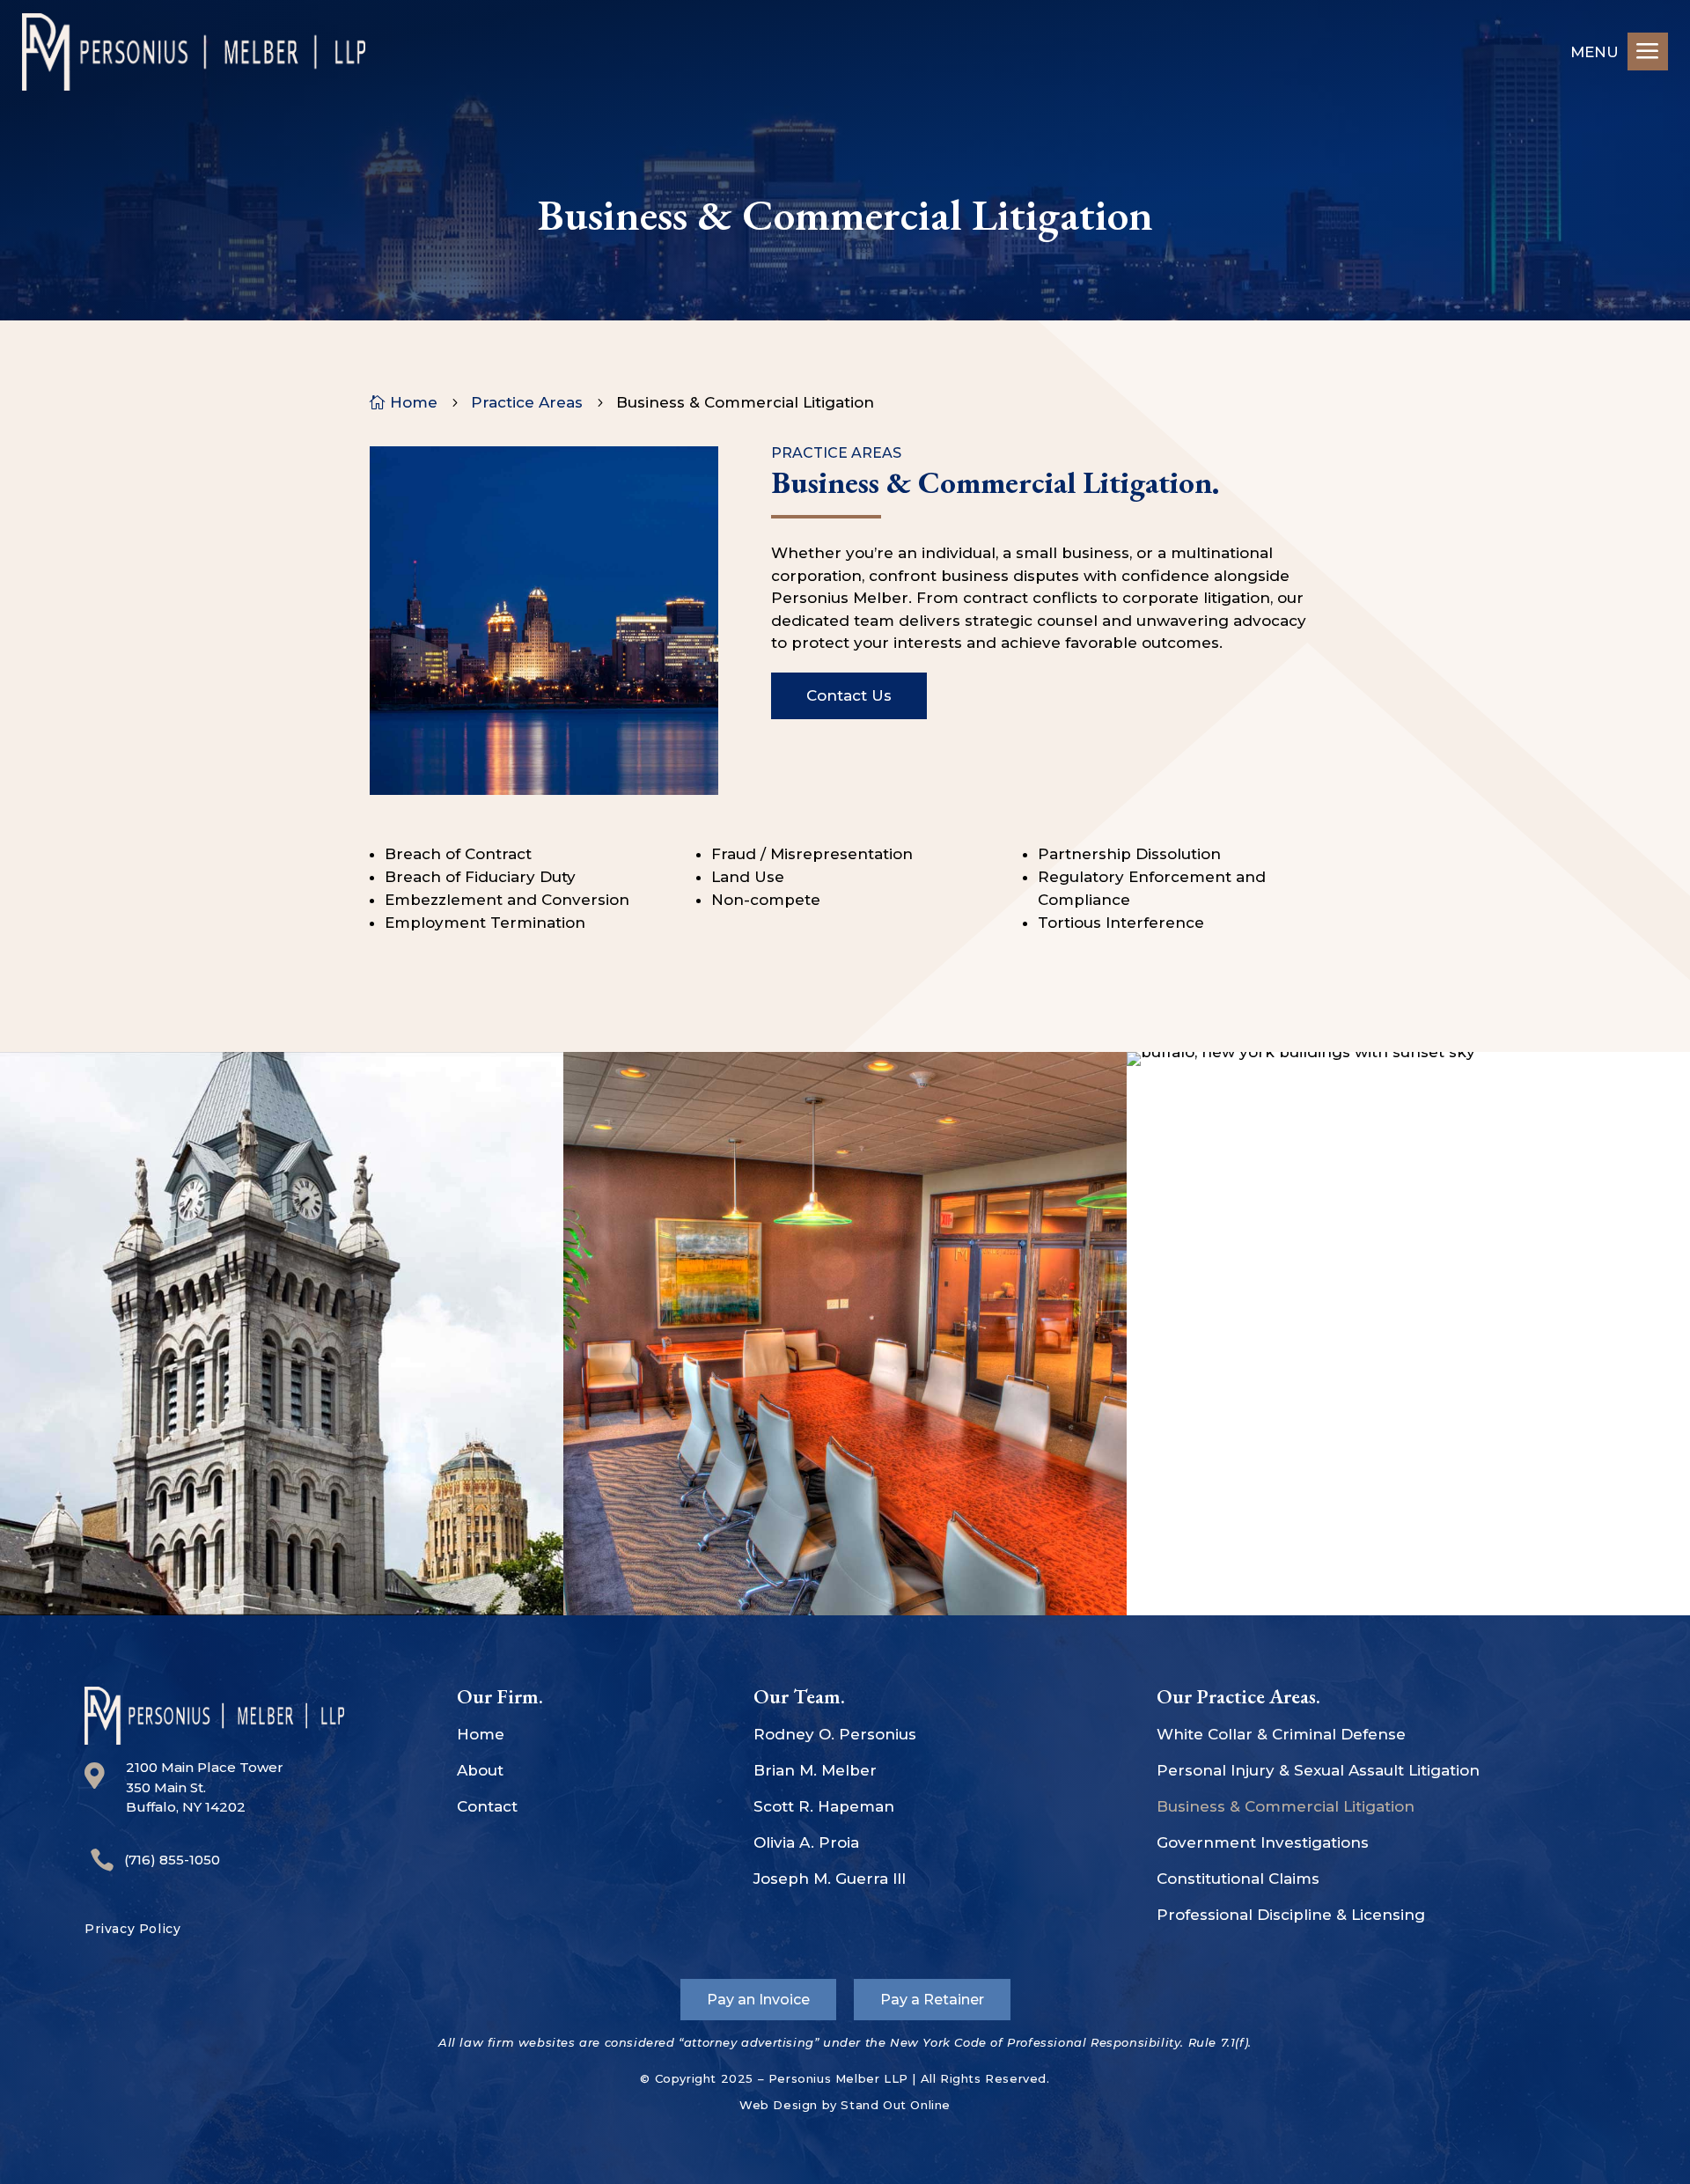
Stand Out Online (896, 2105)
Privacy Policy (132, 1929)
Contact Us (849, 695)
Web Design (779, 2105)
